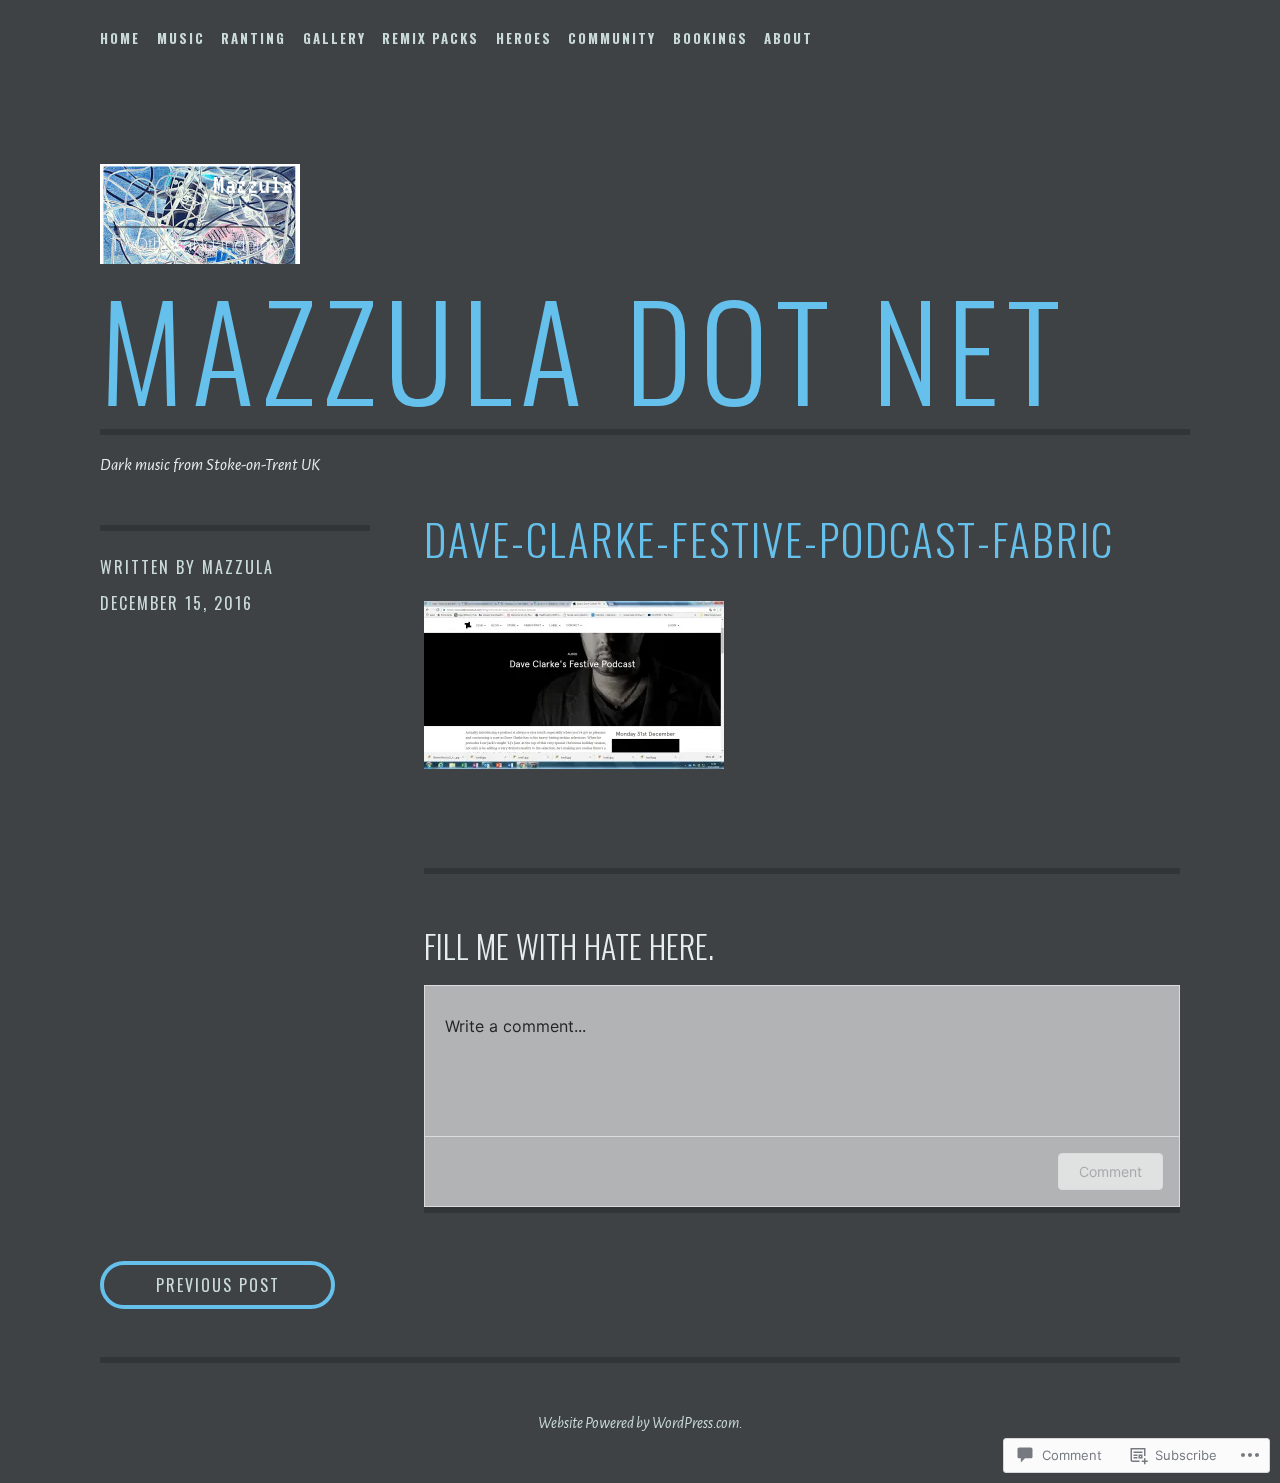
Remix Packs (430, 38)
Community (612, 38)
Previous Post (190, 1284)
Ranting (253, 38)
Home (120, 38)
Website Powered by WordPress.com (638, 1423)
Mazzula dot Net (584, 347)
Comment (1110, 1171)
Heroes (524, 38)
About (788, 38)
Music (181, 38)
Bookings (710, 38)
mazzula (238, 567)
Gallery (334, 38)
